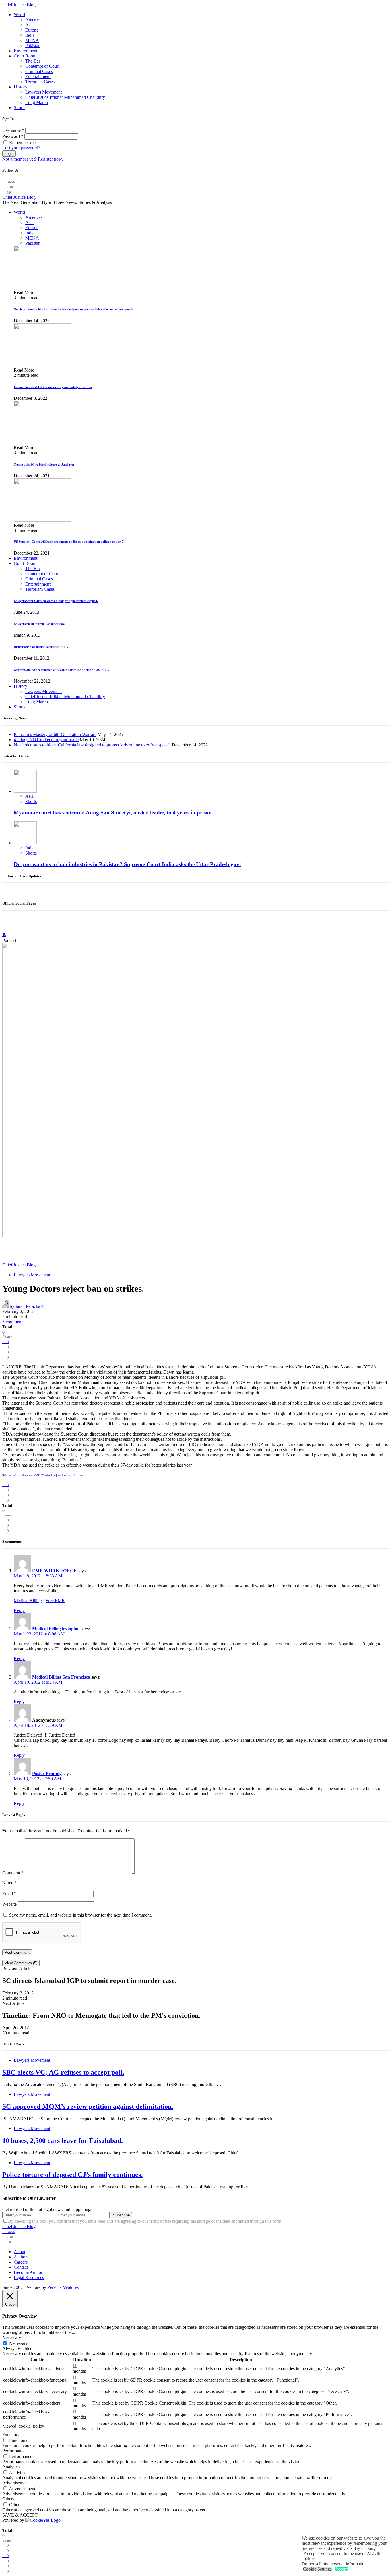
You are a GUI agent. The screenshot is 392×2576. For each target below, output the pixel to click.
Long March (37, 102)
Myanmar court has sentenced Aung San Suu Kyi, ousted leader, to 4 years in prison (113, 813)
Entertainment (38, 77)
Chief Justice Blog (19, 5)
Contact (21, 2267)
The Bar (33, 61)
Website (9, 1904)
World (19, 15)
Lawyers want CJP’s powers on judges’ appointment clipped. (56, 601)
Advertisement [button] (15, 2483)
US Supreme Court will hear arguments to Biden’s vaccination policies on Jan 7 (69, 542)
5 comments (13, 1322)
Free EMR (55, 1601)
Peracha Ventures (63, 2287)
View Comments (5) (21, 1963)
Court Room (25, 56)
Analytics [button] (11, 2467)
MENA (32, 40)
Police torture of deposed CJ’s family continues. (72, 2175)
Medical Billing (28, 1601)
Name (9, 1883)
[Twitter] (4, 930)
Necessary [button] (12, 2337)
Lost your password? (21, 148)
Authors (21, 2257)
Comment (13, 1873)
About (20, 2252)
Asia (29, 25)
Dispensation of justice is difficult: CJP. (41, 647)
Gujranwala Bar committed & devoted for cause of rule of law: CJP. (61, 670)
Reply (19, 1610)
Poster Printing (47, 1773)
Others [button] (8, 2499)
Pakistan (33, 46)
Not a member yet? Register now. (33, 159)
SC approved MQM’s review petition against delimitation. (88, 2106)
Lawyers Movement (43, 92)
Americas (34, 20)
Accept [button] (341, 2569)
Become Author (28, 2272)
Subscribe (121, 2215)
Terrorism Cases (40, 82)
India (30, 35)
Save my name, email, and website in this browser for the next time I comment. (80, 1915)
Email (9, 1894)
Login (9, 153)
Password (13, 136)
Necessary (19, 2343)
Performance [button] (14, 2451)
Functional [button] (12, 2435)
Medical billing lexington (56, 1629)
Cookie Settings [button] (317, 2569)
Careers (21, 2262)
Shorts (20, 108)
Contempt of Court (42, 66)
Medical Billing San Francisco (61, 1677)
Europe (32, 30)
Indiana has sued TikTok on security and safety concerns (53, 387)
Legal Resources (29, 2277)
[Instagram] (4, 925)
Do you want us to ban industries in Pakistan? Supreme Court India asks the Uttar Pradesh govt (127, 864)
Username (13, 130)
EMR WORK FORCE (54, 1571)
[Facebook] (4, 920)
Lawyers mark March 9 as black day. (39, 624)
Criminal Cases (39, 71)
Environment (26, 51)
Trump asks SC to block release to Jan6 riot (44, 464)
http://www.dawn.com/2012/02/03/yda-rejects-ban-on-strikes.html (46, 1475)
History (21, 87)
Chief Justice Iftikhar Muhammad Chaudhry (65, 97)
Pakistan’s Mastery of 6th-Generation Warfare (55, 734)
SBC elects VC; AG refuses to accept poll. (63, 2072)
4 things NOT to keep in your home (46, 740)
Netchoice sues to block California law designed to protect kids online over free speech (73, 309)
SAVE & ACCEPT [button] (20, 2515)
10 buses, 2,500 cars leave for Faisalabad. (63, 2141)
